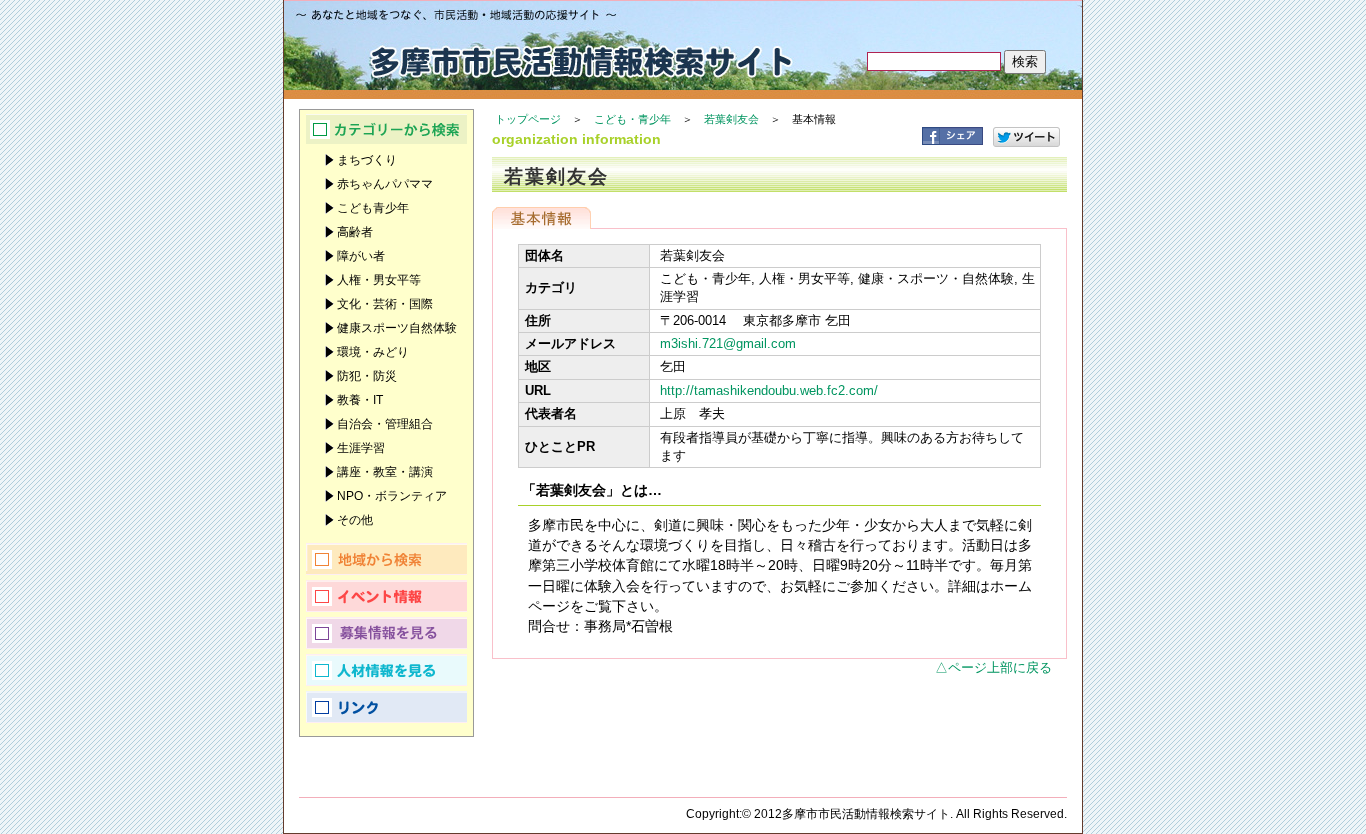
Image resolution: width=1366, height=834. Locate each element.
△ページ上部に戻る (993, 667)
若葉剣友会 (731, 119)
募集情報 (386, 633)
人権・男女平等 (379, 280)
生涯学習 (361, 448)
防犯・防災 (367, 376)
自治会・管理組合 (385, 424)
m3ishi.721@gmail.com (728, 343)
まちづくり (367, 160)
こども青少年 (373, 208)
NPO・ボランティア (392, 496)
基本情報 (541, 218)
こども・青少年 (632, 119)
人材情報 (386, 670)
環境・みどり (373, 352)
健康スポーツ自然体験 (397, 328)
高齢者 (355, 232)
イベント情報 (386, 596)
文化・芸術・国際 (385, 304)
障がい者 (361, 256)
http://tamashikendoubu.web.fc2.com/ (769, 390)
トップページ (528, 119)
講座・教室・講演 (385, 472)
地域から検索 (386, 559)
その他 (355, 520)
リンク (386, 707)
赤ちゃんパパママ (385, 184)
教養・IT (360, 400)
